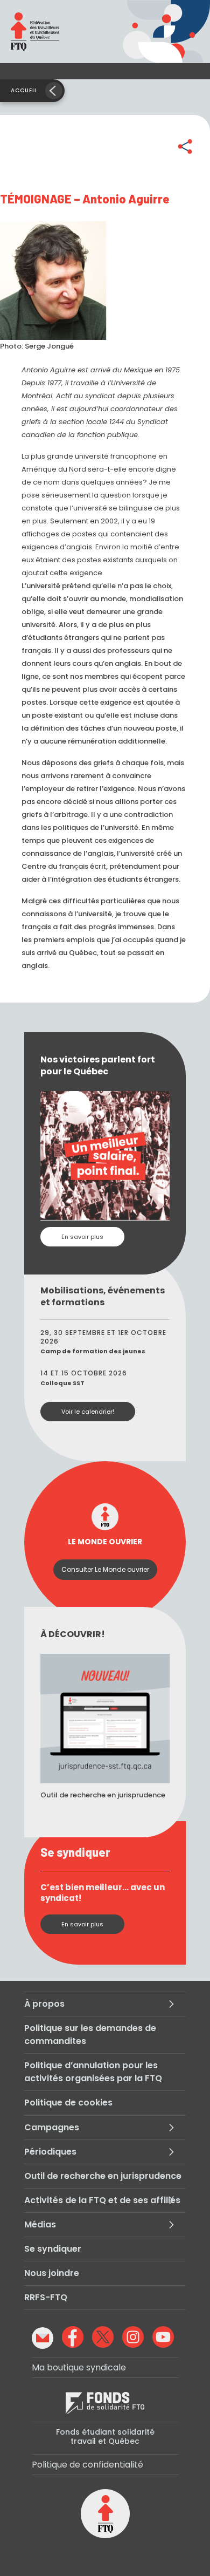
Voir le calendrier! (88, 1412)
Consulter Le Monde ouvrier (105, 1569)
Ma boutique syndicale (79, 2367)
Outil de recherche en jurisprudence (103, 2176)
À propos (44, 2004)
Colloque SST (62, 1383)
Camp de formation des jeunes (93, 1351)
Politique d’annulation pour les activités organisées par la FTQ (93, 2072)
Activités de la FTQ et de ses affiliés (102, 2200)
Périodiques (50, 2152)
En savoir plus (82, 1237)
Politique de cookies (68, 2103)
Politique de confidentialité (87, 2465)
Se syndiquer (53, 2249)
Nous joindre (52, 2273)
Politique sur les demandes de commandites (90, 2035)
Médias (40, 2224)
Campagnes (52, 2127)
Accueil (24, 90)
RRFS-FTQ (46, 2297)
